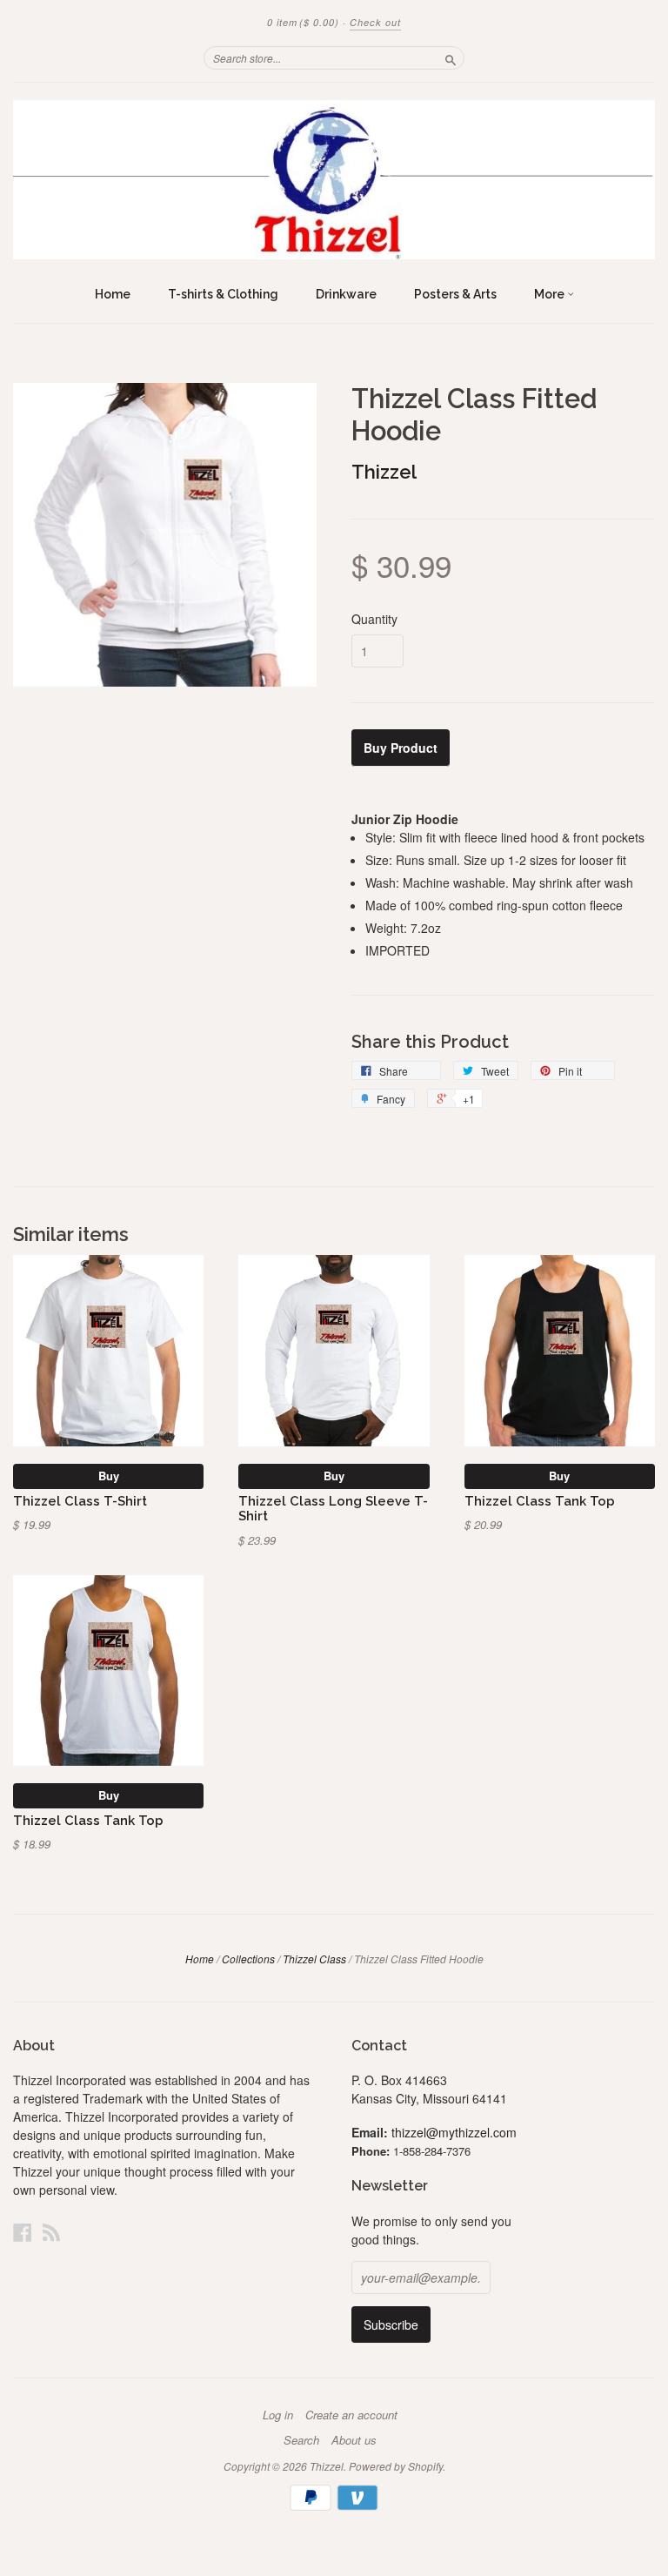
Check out (375, 22)
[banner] (334, 180)
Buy (109, 1476)
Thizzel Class (314, 1959)
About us (354, 2440)
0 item (303, 22)
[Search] (451, 57)
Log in (278, 2415)
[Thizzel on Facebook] (23, 2232)
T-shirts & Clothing (223, 294)
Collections (248, 1959)
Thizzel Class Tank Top (540, 1501)
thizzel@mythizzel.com (454, 2132)
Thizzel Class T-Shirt (80, 1501)
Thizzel (384, 472)
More (551, 294)
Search (301, 2440)
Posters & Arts (455, 294)
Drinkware (346, 294)
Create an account (351, 2415)
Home (113, 294)
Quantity (374, 619)
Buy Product (401, 748)
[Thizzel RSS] (51, 2232)
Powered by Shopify (396, 2466)
